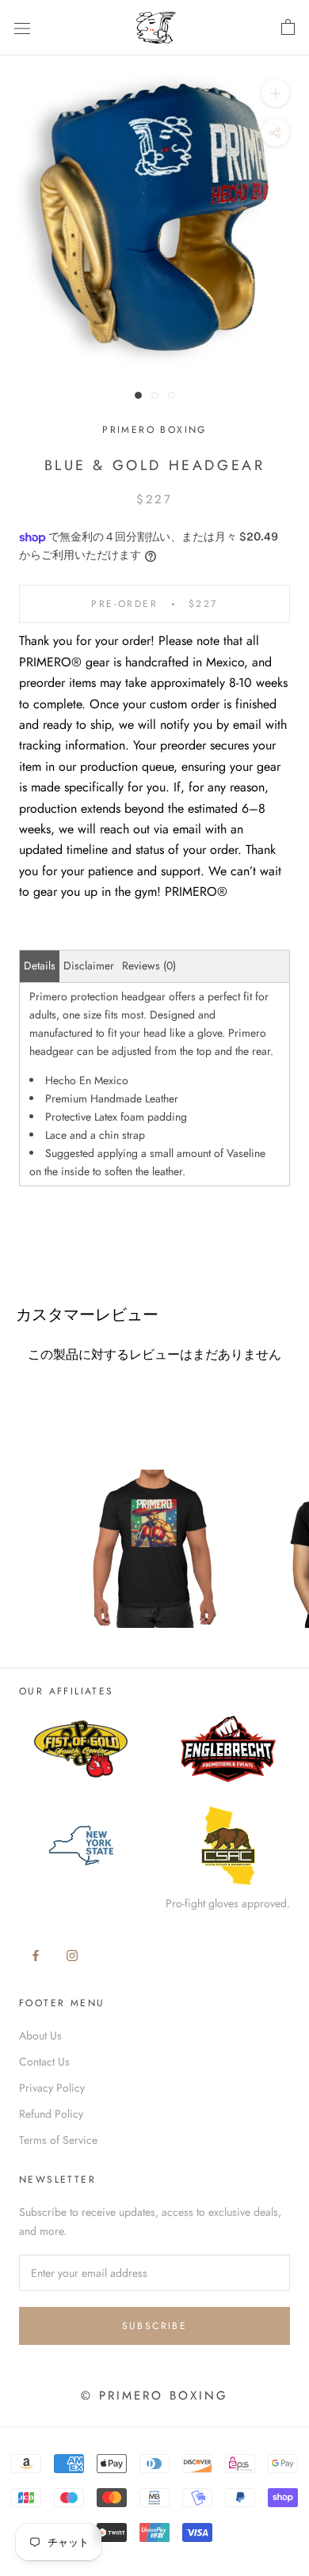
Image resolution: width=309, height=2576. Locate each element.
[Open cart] (288, 28)
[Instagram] (72, 1954)
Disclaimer (89, 966)
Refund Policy (51, 2114)
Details (40, 966)
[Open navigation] (22, 28)
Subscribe (155, 2326)
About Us (40, 2035)
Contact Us (44, 2062)
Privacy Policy (52, 2088)
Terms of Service (58, 2140)
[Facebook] (36, 1954)
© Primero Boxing (154, 2396)
